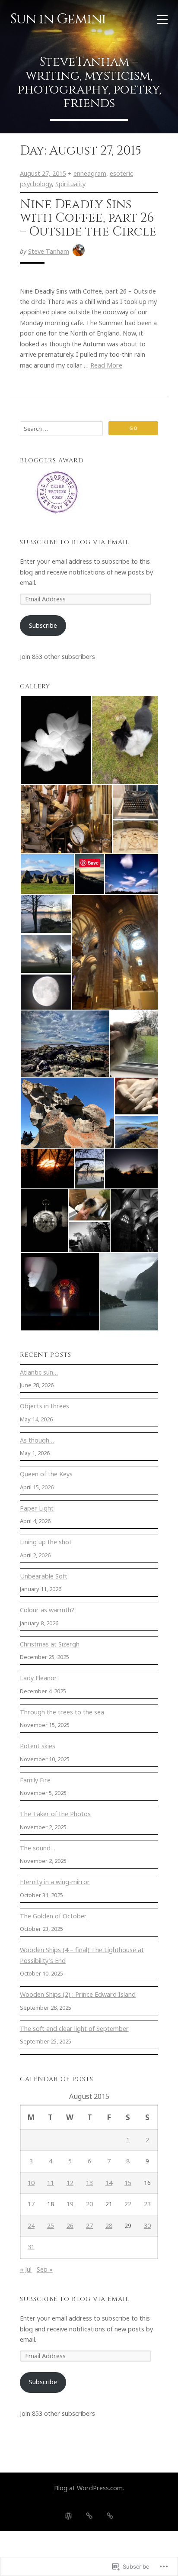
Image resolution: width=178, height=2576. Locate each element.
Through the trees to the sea (62, 1712)
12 (70, 2183)
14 (109, 2183)
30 (147, 2226)
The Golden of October (53, 1916)
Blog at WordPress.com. (89, 2488)
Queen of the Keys (46, 1474)
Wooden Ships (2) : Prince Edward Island (78, 1994)
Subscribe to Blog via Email (75, 542)
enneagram (90, 173)
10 (31, 2183)
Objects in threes (44, 1406)
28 (109, 2226)
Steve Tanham (49, 251)
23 (147, 2204)
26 (70, 2226)
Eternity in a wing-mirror (55, 1882)
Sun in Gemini (58, 19)
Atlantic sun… (39, 1372)
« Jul (26, 2269)
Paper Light (37, 1508)
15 (128, 2183)
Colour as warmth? (47, 1610)
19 (70, 2204)
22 (128, 2204)
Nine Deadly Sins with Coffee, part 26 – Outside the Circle (88, 218)
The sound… (38, 1848)
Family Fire (35, 1780)
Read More (106, 365)
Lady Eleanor (38, 1678)
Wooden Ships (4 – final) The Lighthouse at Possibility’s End (82, 1955)
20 (89, 2204)
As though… (37, 1440)
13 (89, 2183)
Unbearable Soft (44, 1576)
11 (51, 2183)
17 (31, 2204)
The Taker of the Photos (55, 1814)
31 (31, 2247)
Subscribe (43, 625)
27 (89, 2226)
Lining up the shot (46, 1542)
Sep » (45, 2269)
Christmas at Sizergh (50, 1644)
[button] (56, 740)
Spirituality (70, 184)
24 (31, 2226)
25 (51, 2226)
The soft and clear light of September (74, 2029)
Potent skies (38, 1746)
